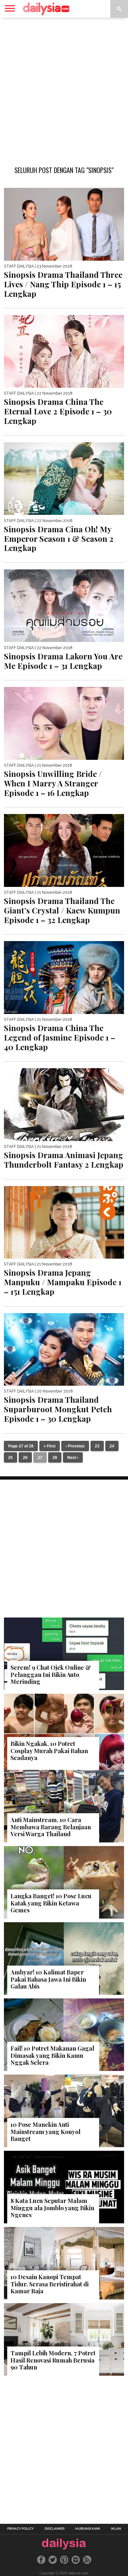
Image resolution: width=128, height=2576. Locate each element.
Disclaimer (54, 2529)
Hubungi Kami (88, 2529)
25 (11, 1458)
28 (55, 1458)
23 (97, 1446)
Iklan (116, 2529)
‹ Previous (75, 1446)
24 (112, 1446)
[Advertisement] (64, 88)
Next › (73, 1458)
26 (25, 1458)
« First (50, 1446)
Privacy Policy (21, 2529)
